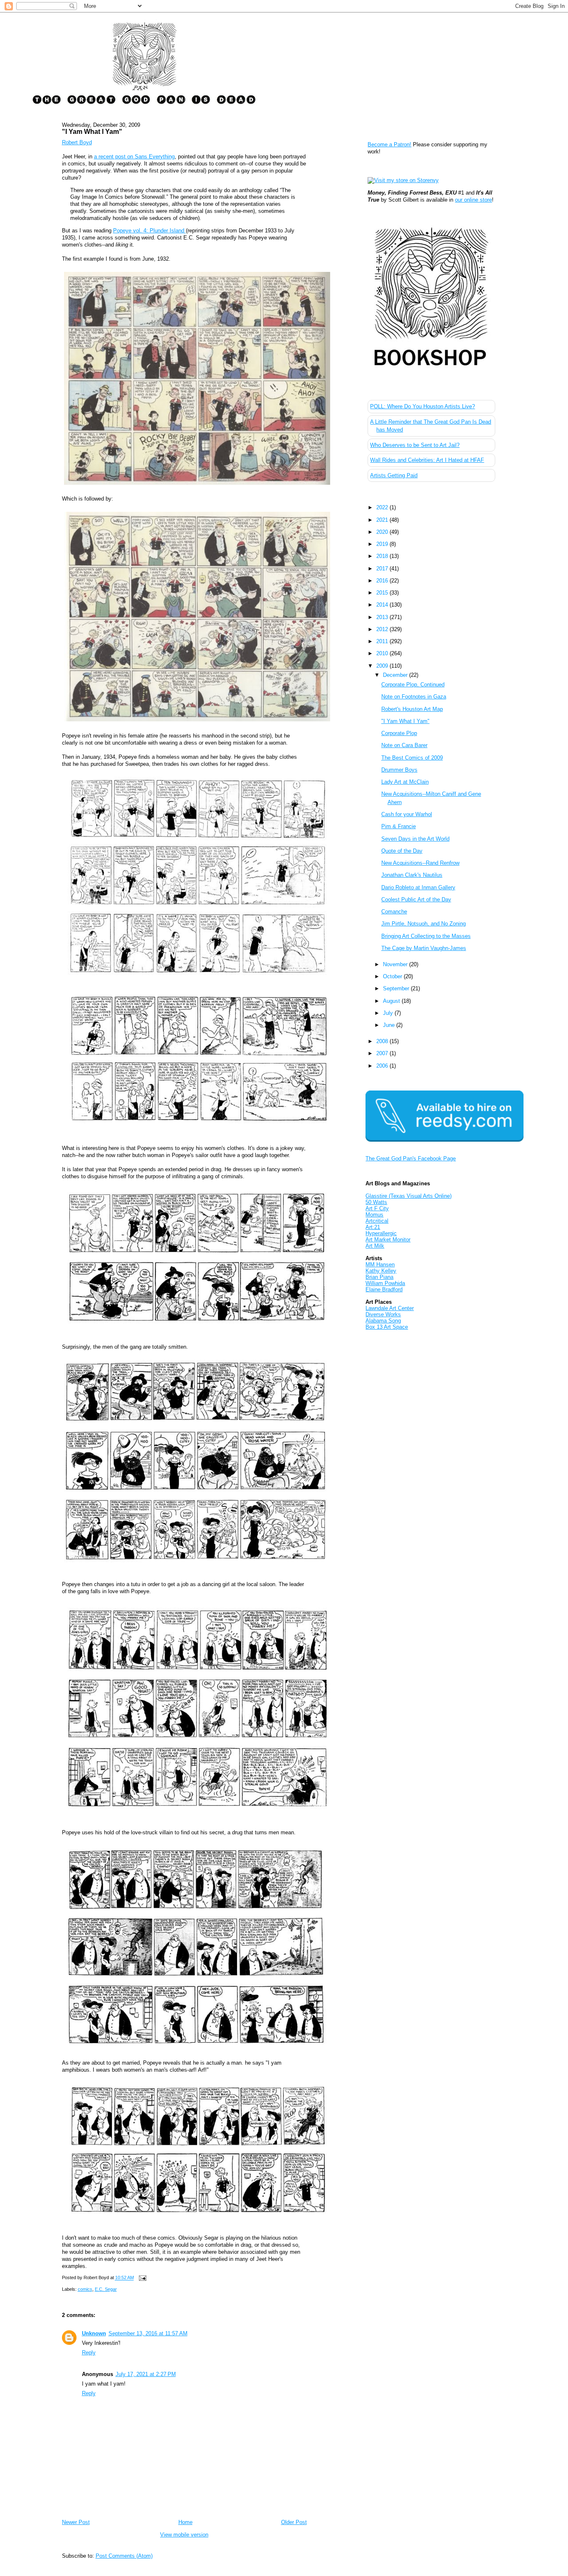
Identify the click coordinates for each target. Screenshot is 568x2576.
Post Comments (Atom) (124, 2556)
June (390, 1025)
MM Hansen (380, 1265)
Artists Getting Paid (394, 475)
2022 (383, 507)
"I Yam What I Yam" (92, 131)
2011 (383, 641)
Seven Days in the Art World (415, 839)
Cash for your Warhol (407, 814)
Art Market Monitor (388, 1240)
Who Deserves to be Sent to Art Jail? (415, 445)
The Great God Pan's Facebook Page (411, 1158)
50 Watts (376, 1202)
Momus (374, 1215)
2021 (383, 520)
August (392, 1001)
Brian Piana (379, 1277)
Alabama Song (383, 1321)
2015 (383, 593)
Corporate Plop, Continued (413, 685)
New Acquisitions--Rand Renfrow (420, 863)
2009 (383, 666)
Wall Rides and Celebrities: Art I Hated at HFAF (427, 460)
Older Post (294, 2522)
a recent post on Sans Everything (134, 157)
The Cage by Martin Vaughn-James (424, 948)
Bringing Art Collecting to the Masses (426, 936)
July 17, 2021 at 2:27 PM (146, 2374)
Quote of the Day (402, 851)
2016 (383, 581)
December (396, 675)
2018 (383, 556)
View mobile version (184, 2535)
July (389, 1013)
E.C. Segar (106, 2289)
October (393, 976)
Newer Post (76, 2522)
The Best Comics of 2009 (412, 758)
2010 (383, 653)
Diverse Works (383, 1314)
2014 (383, 605)
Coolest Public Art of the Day (416, 899)
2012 (383, 629)
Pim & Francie (399, 826)
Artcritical (377, 1221)
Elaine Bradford (384, 1289)
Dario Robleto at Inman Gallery (418, 887)
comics (85, 2289)
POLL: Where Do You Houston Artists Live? (422, 406)
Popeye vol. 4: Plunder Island (149, 231)
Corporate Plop (399, 733)
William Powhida (385, 1283)
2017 (383, 569)
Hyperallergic (381, 1233)
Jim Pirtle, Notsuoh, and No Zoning (424, 924)
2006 (383, 1066)
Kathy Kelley (381, 1271)
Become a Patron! (389, 144)
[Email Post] (142, 2278)
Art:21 (373, 1227)
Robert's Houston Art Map (412, 709)
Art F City (377, 1208)
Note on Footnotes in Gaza (414, 697)
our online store (473, 200)
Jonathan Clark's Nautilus (412, 875)
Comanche (394, 912)
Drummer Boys (399, 770)
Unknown (94, 2333)
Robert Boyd (77, 142)
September (397, 988)
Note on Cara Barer (404, 745)
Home (185, 2522)
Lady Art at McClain (405, 782)
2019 (383, 544)
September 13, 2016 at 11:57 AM (148, 2333)
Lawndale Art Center (390, 1308)
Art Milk (375, 1246)
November (396, 964)
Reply (89, 2353)
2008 (383, 1041)
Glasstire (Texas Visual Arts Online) (409, 1196)
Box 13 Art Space (387, 1327)
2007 (383, 1053)
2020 (383, 532)
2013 (383, 617)
